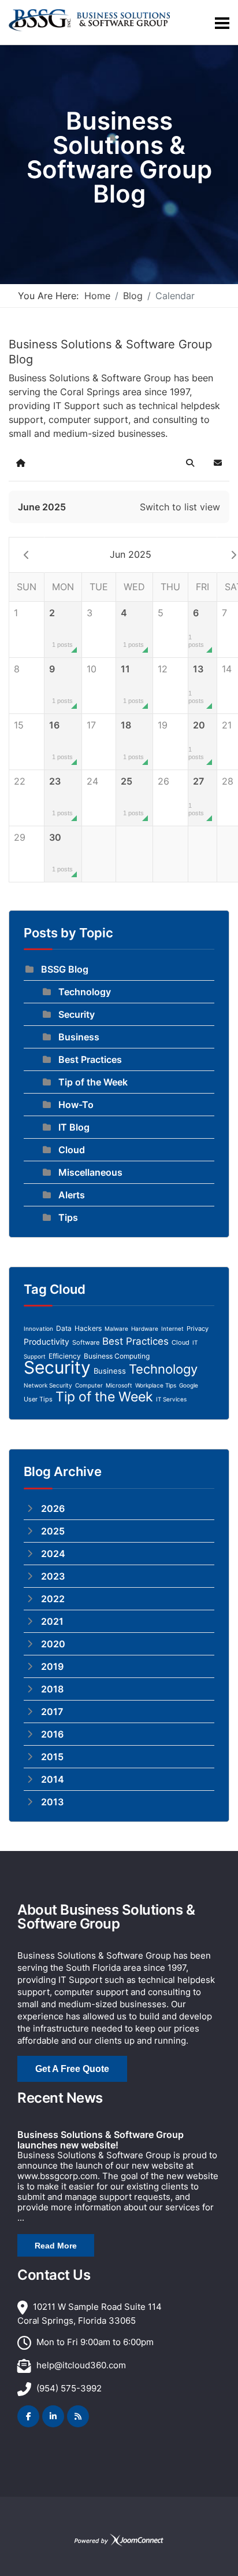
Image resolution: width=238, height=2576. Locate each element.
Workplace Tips (156, 1385)
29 (20, 837)
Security (77, 1014)
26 (163, 781)
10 (92, 669)
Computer (89, 1385)
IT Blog (74, 1127)
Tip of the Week (93, 1082)
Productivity (47, 1342)
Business (79, 1037)
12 (163, 669)
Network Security (48, 1385)
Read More (56, 2246)
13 (196, 684)
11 (132, 684)
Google (189, 1385)
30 (61, 852)
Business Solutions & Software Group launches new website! (101, 2140)
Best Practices (90, 1059)
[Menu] (222, 23)
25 (132, 796)
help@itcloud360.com (81, 2365)
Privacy (198, 1329)
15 (19, 725)
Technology (85, 992)
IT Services (171, 1399)
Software (86, 1342)
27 (196, 796)
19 (163, 725)
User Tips (38, 1399)
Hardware (145, 1329)
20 (197, 740)
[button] (190, 463)
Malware (116, 1329)
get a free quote (72, 2069)
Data (64, 1328)
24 (92, 781)
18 (132, 740)
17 (91, 725)
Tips (68, 1217)
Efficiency (65, 1356)
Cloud (72, 1150)
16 (61, 740)
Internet (172, 1329)
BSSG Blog (65, 969)
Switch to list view (180, 507)
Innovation (38, 1329)
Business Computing (117, 1356)
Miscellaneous (90, 1172)
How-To (76, 1105)
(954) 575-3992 (69, 2388)
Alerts (72, 1195)
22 (20, 781)
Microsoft (119, 1385)
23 (61, 796)
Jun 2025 (131, 554)
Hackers (88, 1328)
